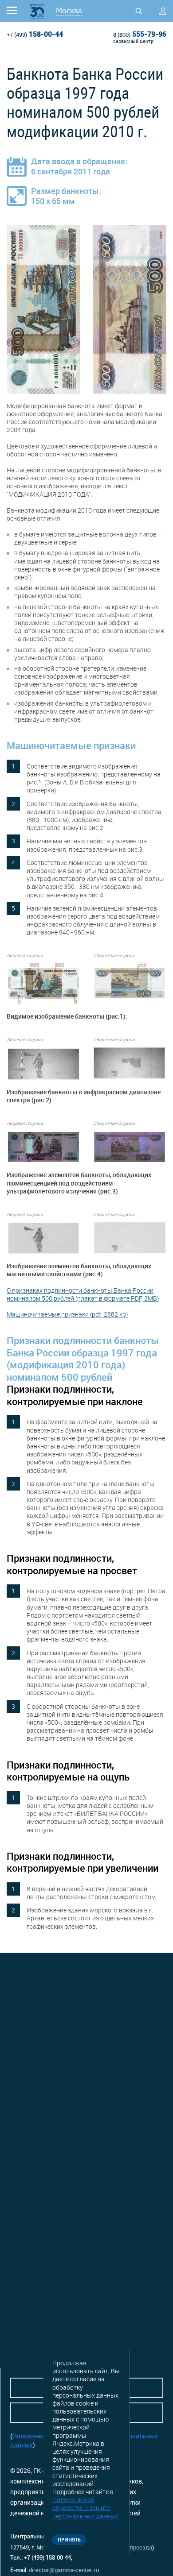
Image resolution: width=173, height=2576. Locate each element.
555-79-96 (140, 34)
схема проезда (132, 2547)
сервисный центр (133, 41)
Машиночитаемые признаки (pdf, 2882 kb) (67, 1314)
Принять (69, 2539)
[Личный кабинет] (163, 11)
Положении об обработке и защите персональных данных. (86, 2508)
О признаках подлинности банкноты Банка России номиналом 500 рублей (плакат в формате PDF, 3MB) (83, 1294)
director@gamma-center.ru (64, 2570)
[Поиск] (139, 11)
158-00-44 (35, 34)
